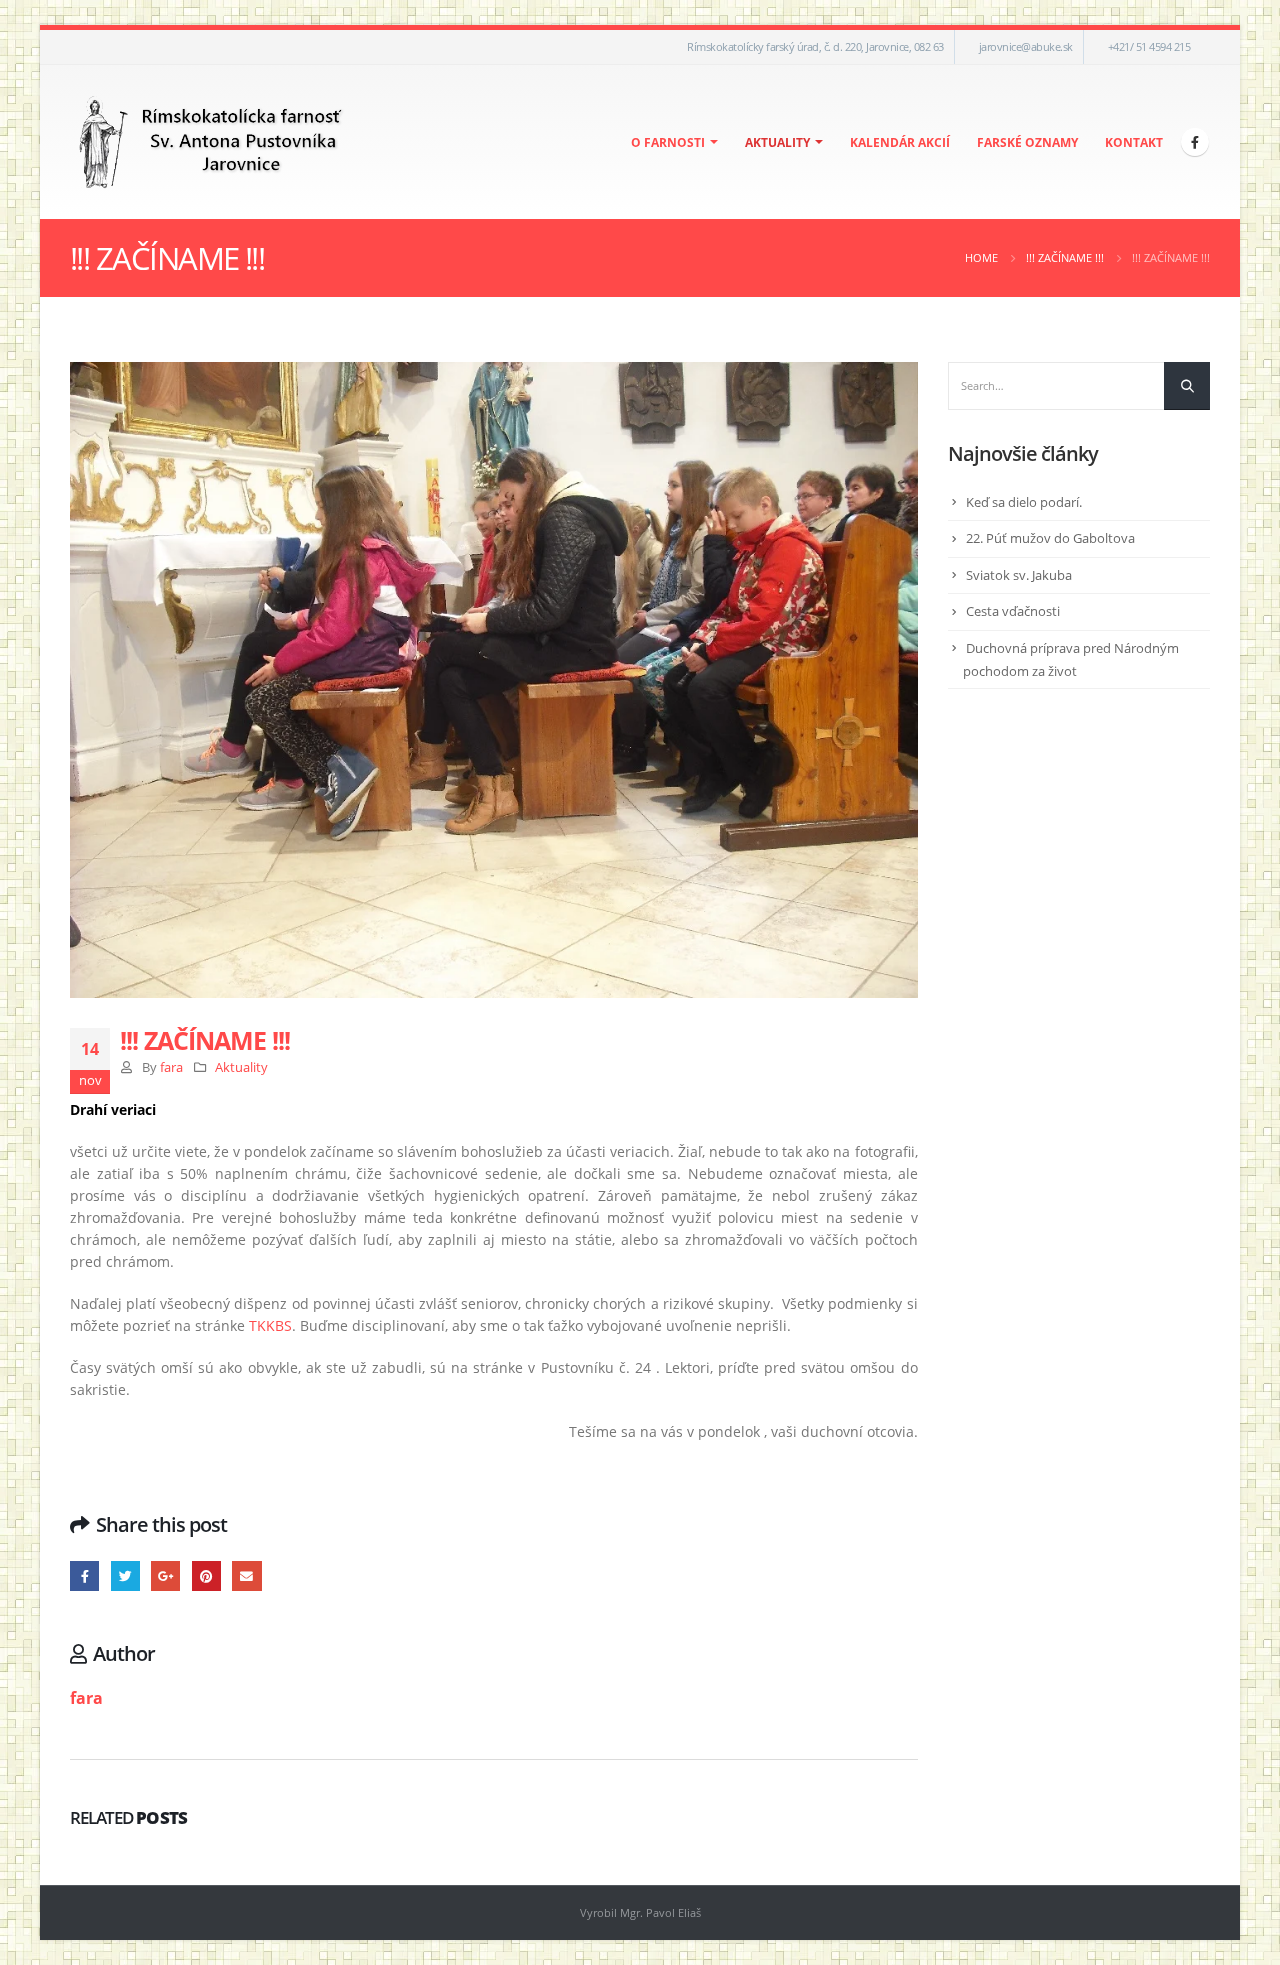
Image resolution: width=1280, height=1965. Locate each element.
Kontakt (1134, 142)
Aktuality (777, 142)
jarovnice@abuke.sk (1026, 46)
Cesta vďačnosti (1013, 611)
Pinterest (206, 1575)
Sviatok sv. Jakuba (1019, 575)
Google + (165, 1575)
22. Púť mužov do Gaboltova (1050, 538)
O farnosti (668, 142)
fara (171, 1067)
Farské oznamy (1027, 142)
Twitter (125, 1575)
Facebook (84, 1575)
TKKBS (270, 1325)
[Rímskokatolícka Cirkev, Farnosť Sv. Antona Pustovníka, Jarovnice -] (211, 142)
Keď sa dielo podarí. (1024, 502)
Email (246, 1575)
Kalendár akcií (900, 142)
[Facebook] (1195, 142)
